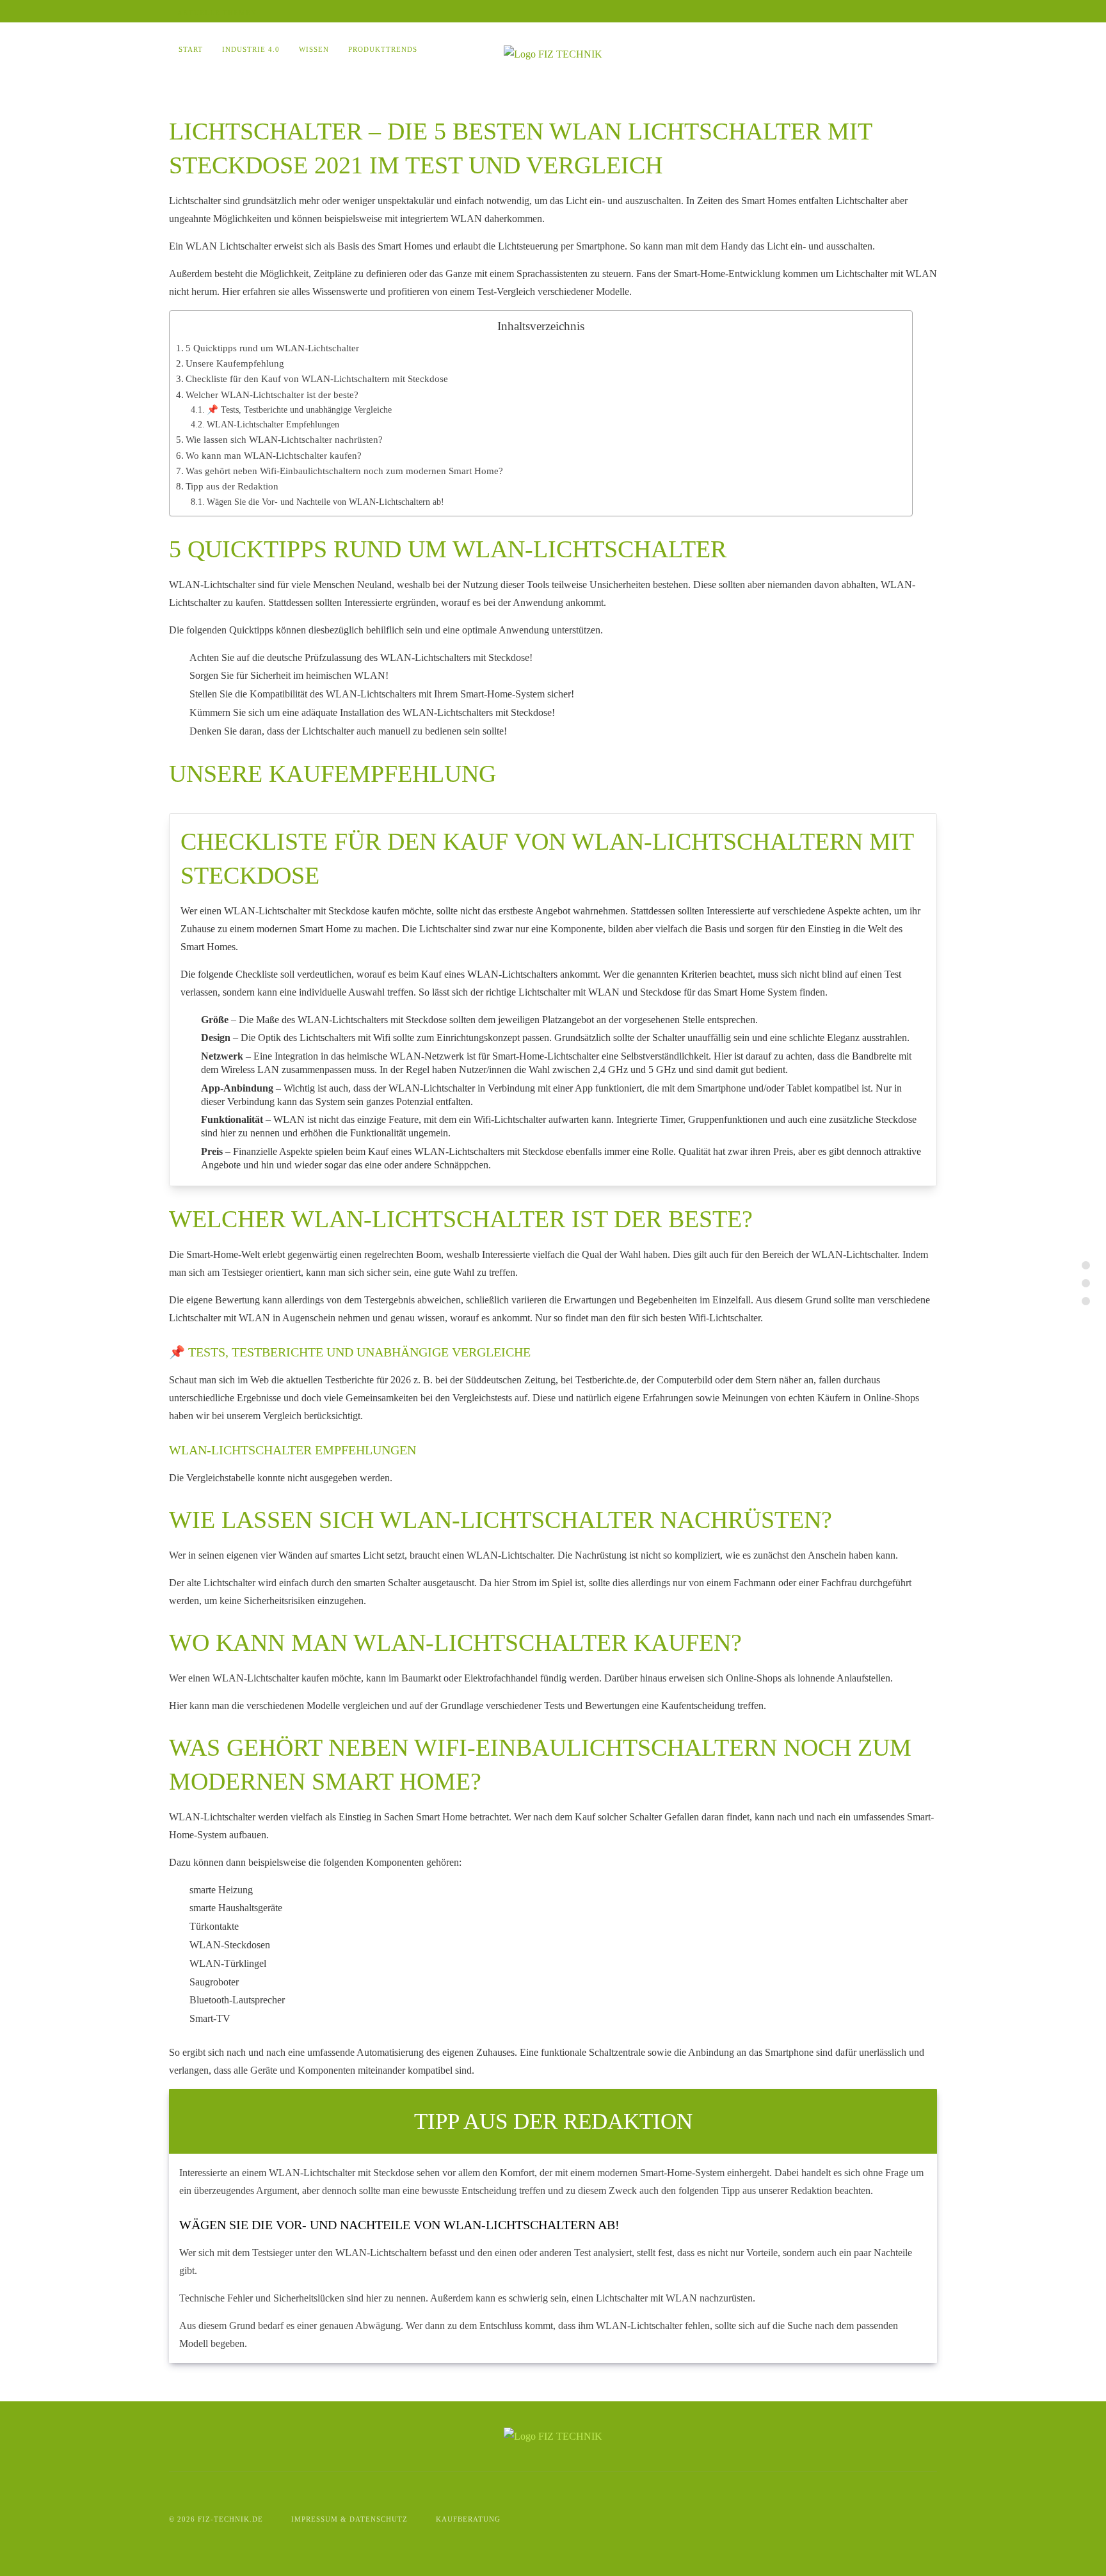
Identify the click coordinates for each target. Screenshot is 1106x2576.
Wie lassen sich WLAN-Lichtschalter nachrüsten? (284, 439)
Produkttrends (383, 49)
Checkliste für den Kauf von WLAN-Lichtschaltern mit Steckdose (317, 378)
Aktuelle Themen (216, 13)
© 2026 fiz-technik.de (216, 2519)
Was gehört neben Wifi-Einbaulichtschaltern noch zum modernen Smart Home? (344, 471)
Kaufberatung (468, 2519)
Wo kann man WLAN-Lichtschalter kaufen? (274, 455)
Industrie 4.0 (251, 49)
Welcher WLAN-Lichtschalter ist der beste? (272, 394)
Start (191, 49)
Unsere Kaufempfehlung (235, 363)
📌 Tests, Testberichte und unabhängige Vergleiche (299, 409)
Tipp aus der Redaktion (232, 486)
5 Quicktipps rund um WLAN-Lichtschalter (272, 348)
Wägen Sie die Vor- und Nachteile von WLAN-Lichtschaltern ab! (325, 502)
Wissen (314, 49)
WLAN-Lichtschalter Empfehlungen (273, 424)
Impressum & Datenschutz (349, 2519)
